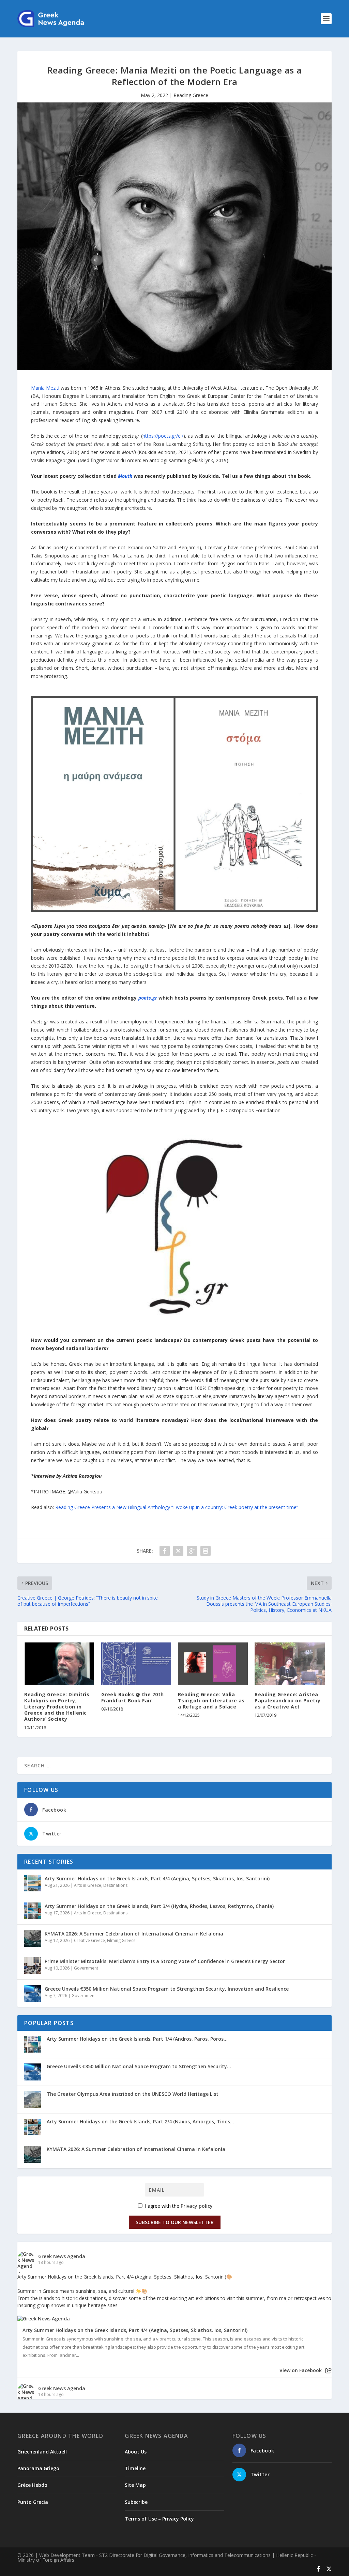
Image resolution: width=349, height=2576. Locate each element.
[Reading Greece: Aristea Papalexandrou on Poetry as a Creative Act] (290, 1663)
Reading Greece (191, 95)
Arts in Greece (88, 1885)
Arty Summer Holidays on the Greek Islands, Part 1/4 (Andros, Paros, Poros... (137, 2039)
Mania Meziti (45, 388)
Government (86, 1968)
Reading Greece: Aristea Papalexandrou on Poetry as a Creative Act (288, 1700)
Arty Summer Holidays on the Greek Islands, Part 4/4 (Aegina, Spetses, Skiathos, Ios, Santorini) (157, 1878)
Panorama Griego (38, 2468)
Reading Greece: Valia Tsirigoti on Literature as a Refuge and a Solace (211, 1700)
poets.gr (148, 998)
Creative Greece (89, 1940)
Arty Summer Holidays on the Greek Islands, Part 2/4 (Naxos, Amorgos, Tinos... (140, 2121)
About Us (136, 2452)
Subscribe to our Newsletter (175, 2222)
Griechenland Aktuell (42, 2452)
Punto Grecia (33, 2502)
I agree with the (178, 2206)
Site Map (135, 2485)
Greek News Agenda (62, 2256)
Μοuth (125, 476)
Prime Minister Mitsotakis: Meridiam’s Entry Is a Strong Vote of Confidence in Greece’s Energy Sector (165, 1961)
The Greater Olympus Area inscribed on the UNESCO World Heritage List (133, 2094)
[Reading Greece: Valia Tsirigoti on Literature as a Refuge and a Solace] (213, 1663)
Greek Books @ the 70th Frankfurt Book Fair (133, 1697)
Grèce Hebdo (32, 2485)
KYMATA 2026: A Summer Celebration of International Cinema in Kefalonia (134, 1934)
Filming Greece (121, 1940)
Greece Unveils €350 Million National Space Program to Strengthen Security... (139, 2066)
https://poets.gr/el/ (163, 436)
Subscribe (136, 2502)
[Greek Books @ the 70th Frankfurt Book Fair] (136, 1663)
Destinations (115, 1885)
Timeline (135, 2468)
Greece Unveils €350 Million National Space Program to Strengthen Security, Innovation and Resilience (167, 1989)
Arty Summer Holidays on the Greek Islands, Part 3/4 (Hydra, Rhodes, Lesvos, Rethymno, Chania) (159, 1906)
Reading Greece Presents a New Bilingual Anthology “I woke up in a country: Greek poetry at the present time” (177, 1507)
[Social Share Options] (328, 2371)
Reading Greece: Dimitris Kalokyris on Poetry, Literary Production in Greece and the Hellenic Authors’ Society (57, 1707)
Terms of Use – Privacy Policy (159, 2519)
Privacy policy (197, 2206)
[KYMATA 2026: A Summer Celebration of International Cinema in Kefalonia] (33, 1938)
